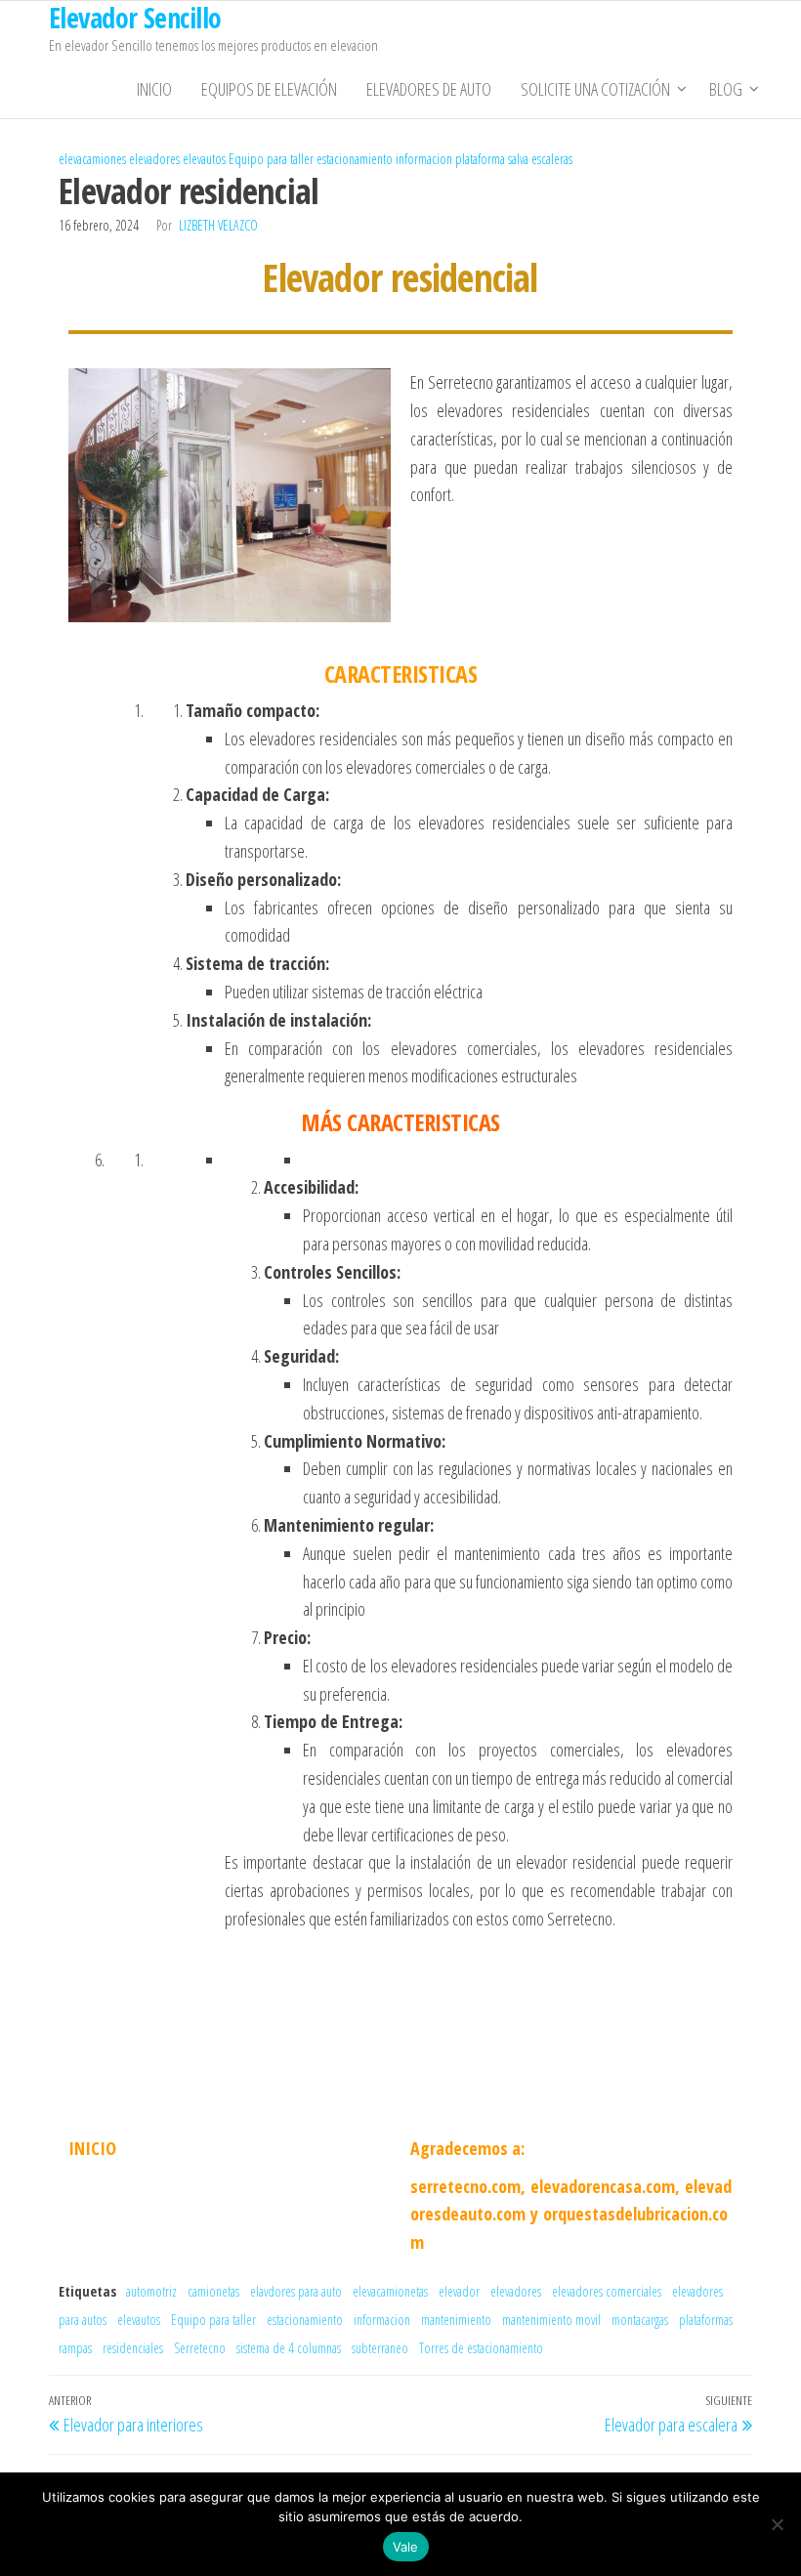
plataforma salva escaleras (514, 159)
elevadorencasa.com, (605, 2186)
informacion (424, 159)
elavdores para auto (296, 2291)
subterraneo (380, 2348)
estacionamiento (355, 159)
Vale (406, 2547)
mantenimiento (456, 2320)
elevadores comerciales (607, 2291)
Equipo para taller (271, 159)
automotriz (151, 2291)
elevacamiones (92, 159)
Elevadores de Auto (429, 89)
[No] (777, 2524)
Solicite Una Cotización (595, 89)
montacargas (640, 2320)
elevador (459, 2291)
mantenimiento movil (551, 2320)
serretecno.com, (468, 2186)
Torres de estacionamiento (481, 2348)
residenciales (133, 2348)
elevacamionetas (390, 2291)
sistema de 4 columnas (289, 2348)
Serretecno (200, 2348)
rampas (75, 2348)
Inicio (154, 89)
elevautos (204, 159)
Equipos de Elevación (269, 89)
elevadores (154, 159)
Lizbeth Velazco (218, 225)
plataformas (706, 2320)
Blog (726, 89)
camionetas (213, 2291)
